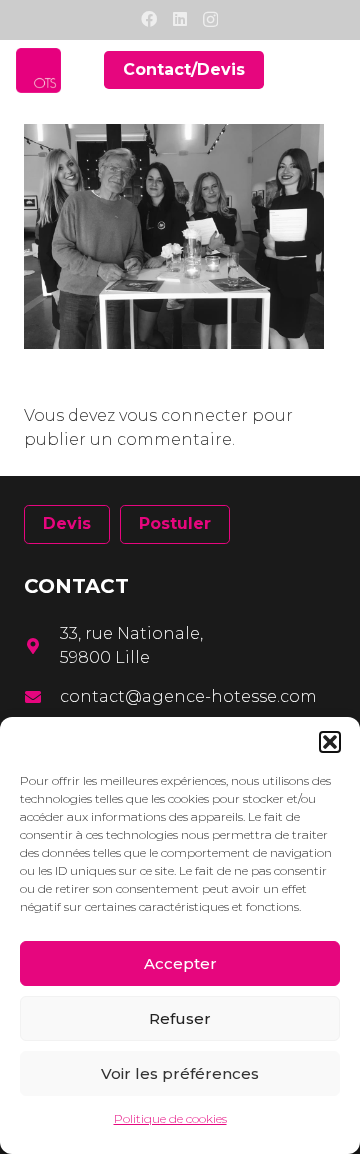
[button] (330, 742)
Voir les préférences (180, 1073)
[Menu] (332, 70)
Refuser (180, 1018)
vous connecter (183, 415)
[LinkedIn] (180, 19)
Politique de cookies (170, 1118)
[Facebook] (149, 19)
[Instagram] (210, 20)
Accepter (180, 963)
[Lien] (38, 70)
